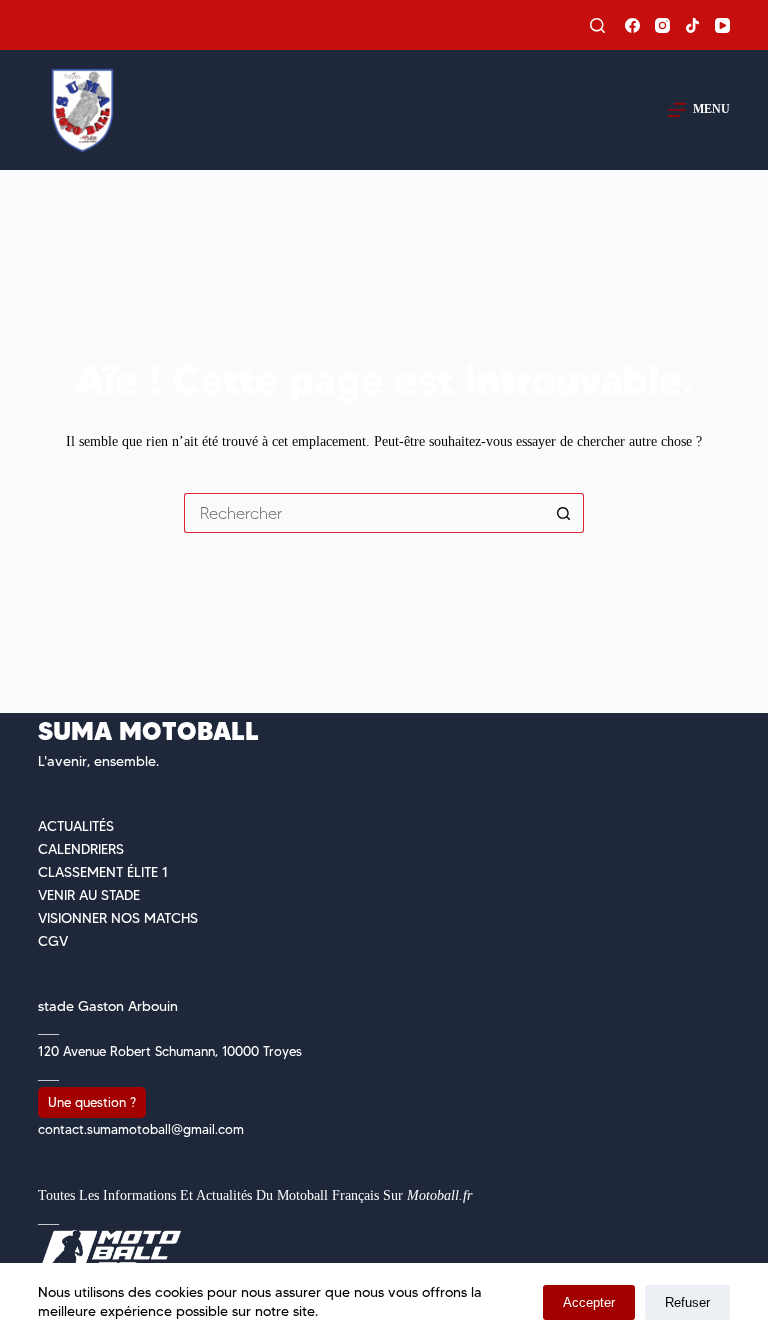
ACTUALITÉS (76, 826)
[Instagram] (662, 25)
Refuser (687, 1302)
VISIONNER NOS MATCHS (118, 918)
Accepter (589, 1302)
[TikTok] (692, 25)
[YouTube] (722, 25)
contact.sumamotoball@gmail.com (141, 1129)
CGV (53, 941)
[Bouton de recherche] (564, 513)
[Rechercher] (597, 25)
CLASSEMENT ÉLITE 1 (103, 872)
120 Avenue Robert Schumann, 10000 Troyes (170, 1051)
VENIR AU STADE (89, 895)
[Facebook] (632, 25)
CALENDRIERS (81, 849)
